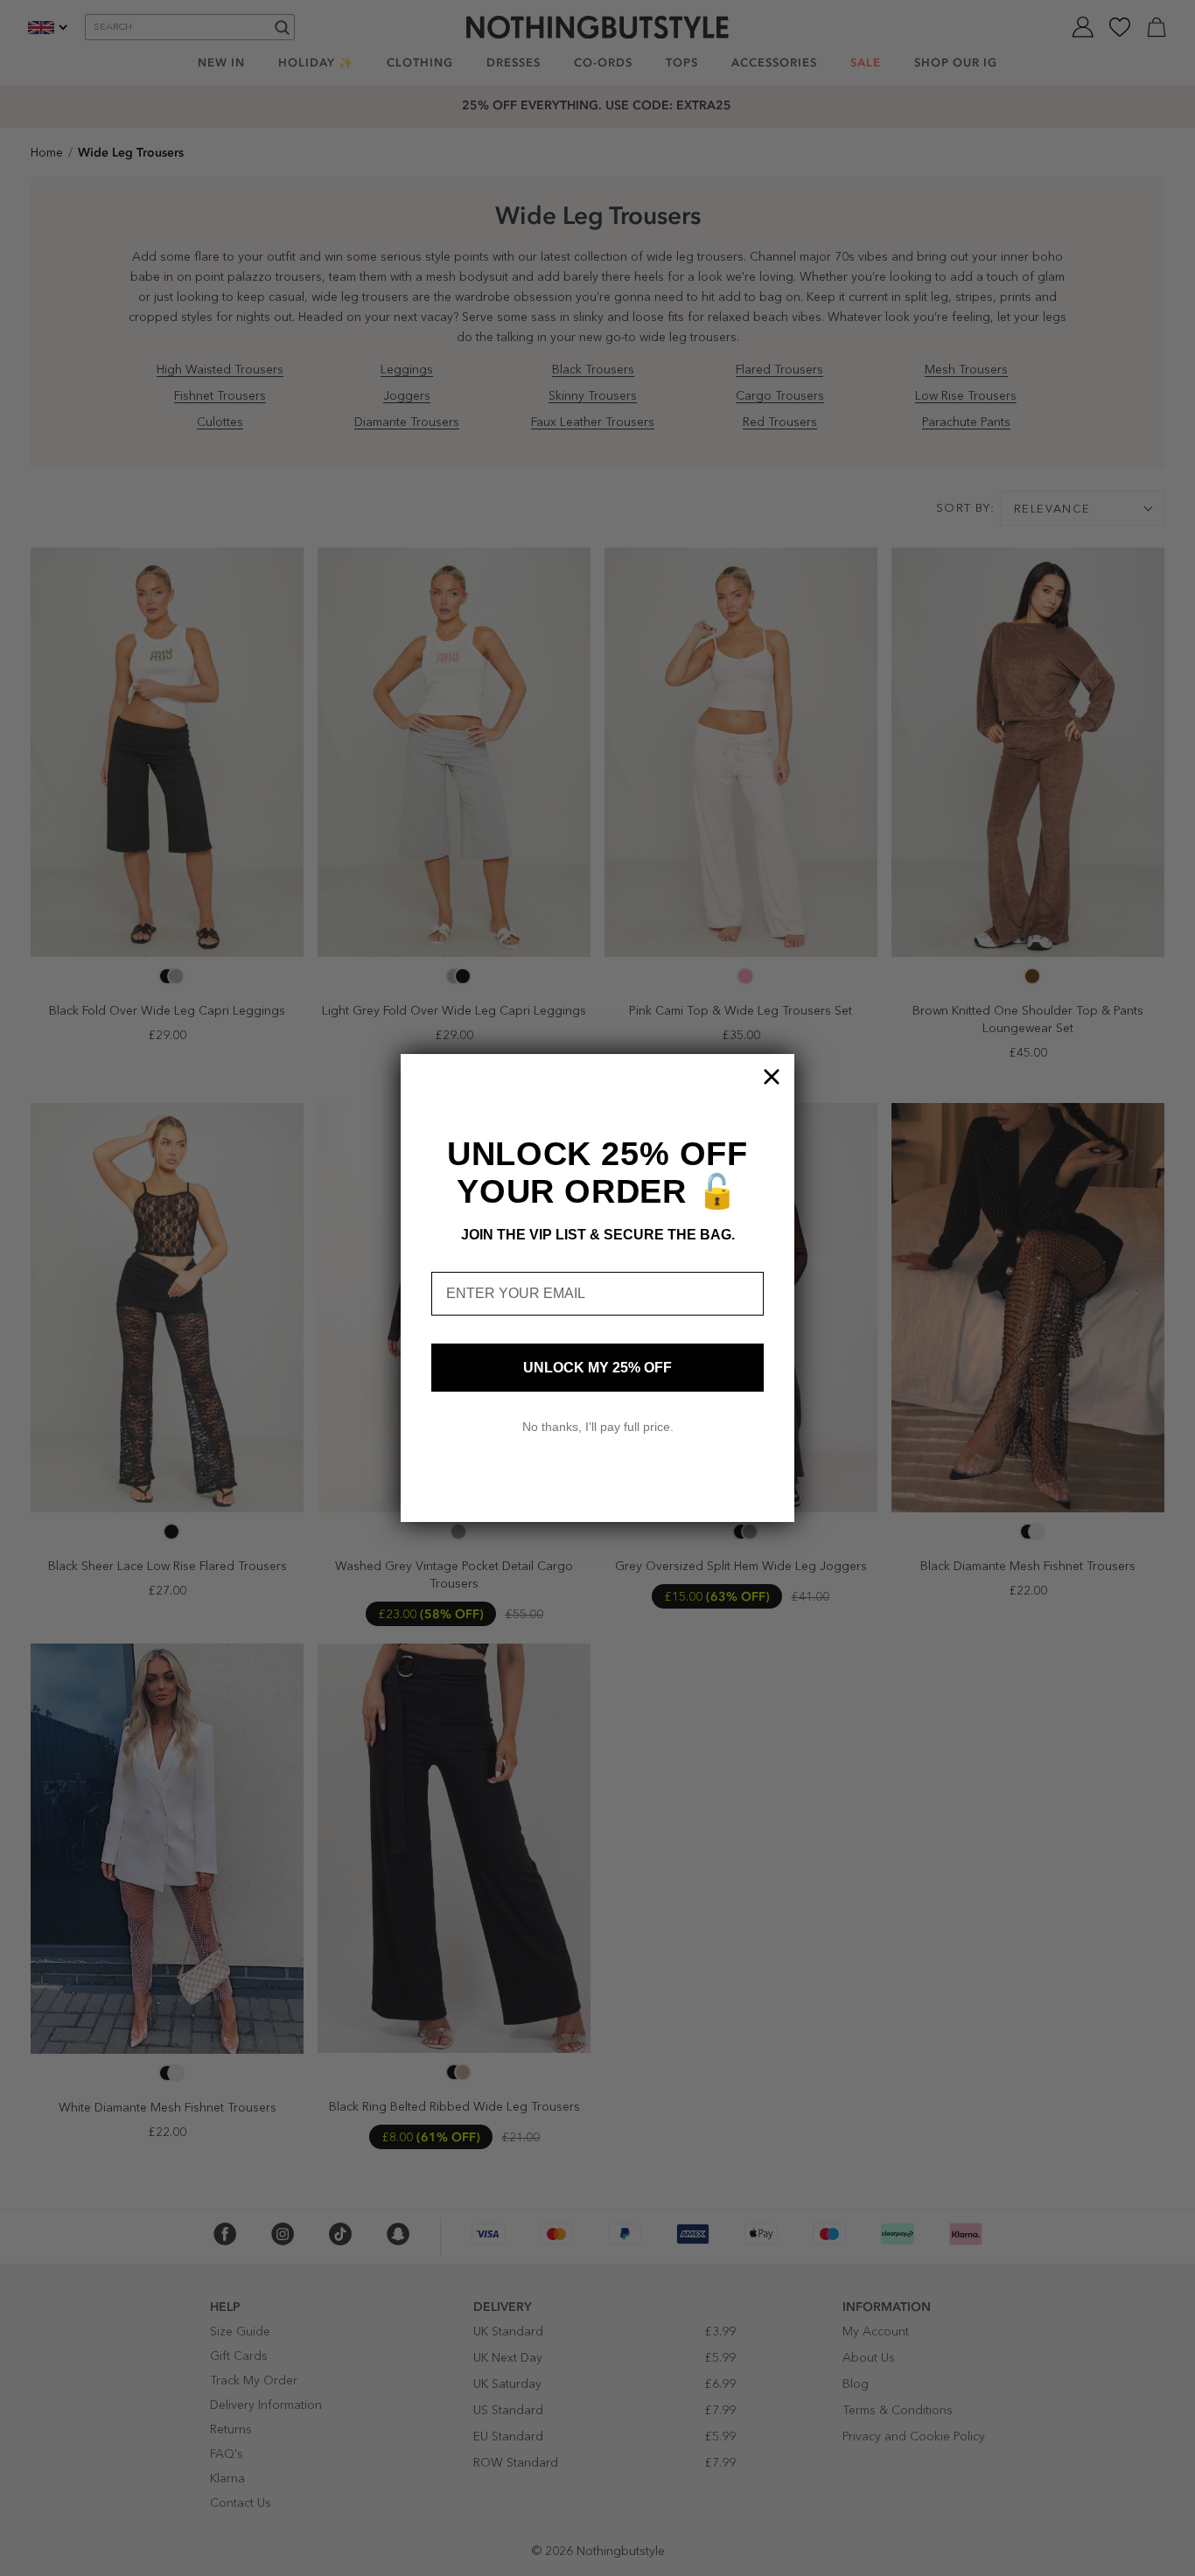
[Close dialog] (772, 1077)
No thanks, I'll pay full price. (598, 1427)
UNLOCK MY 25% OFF (597, 1368)
